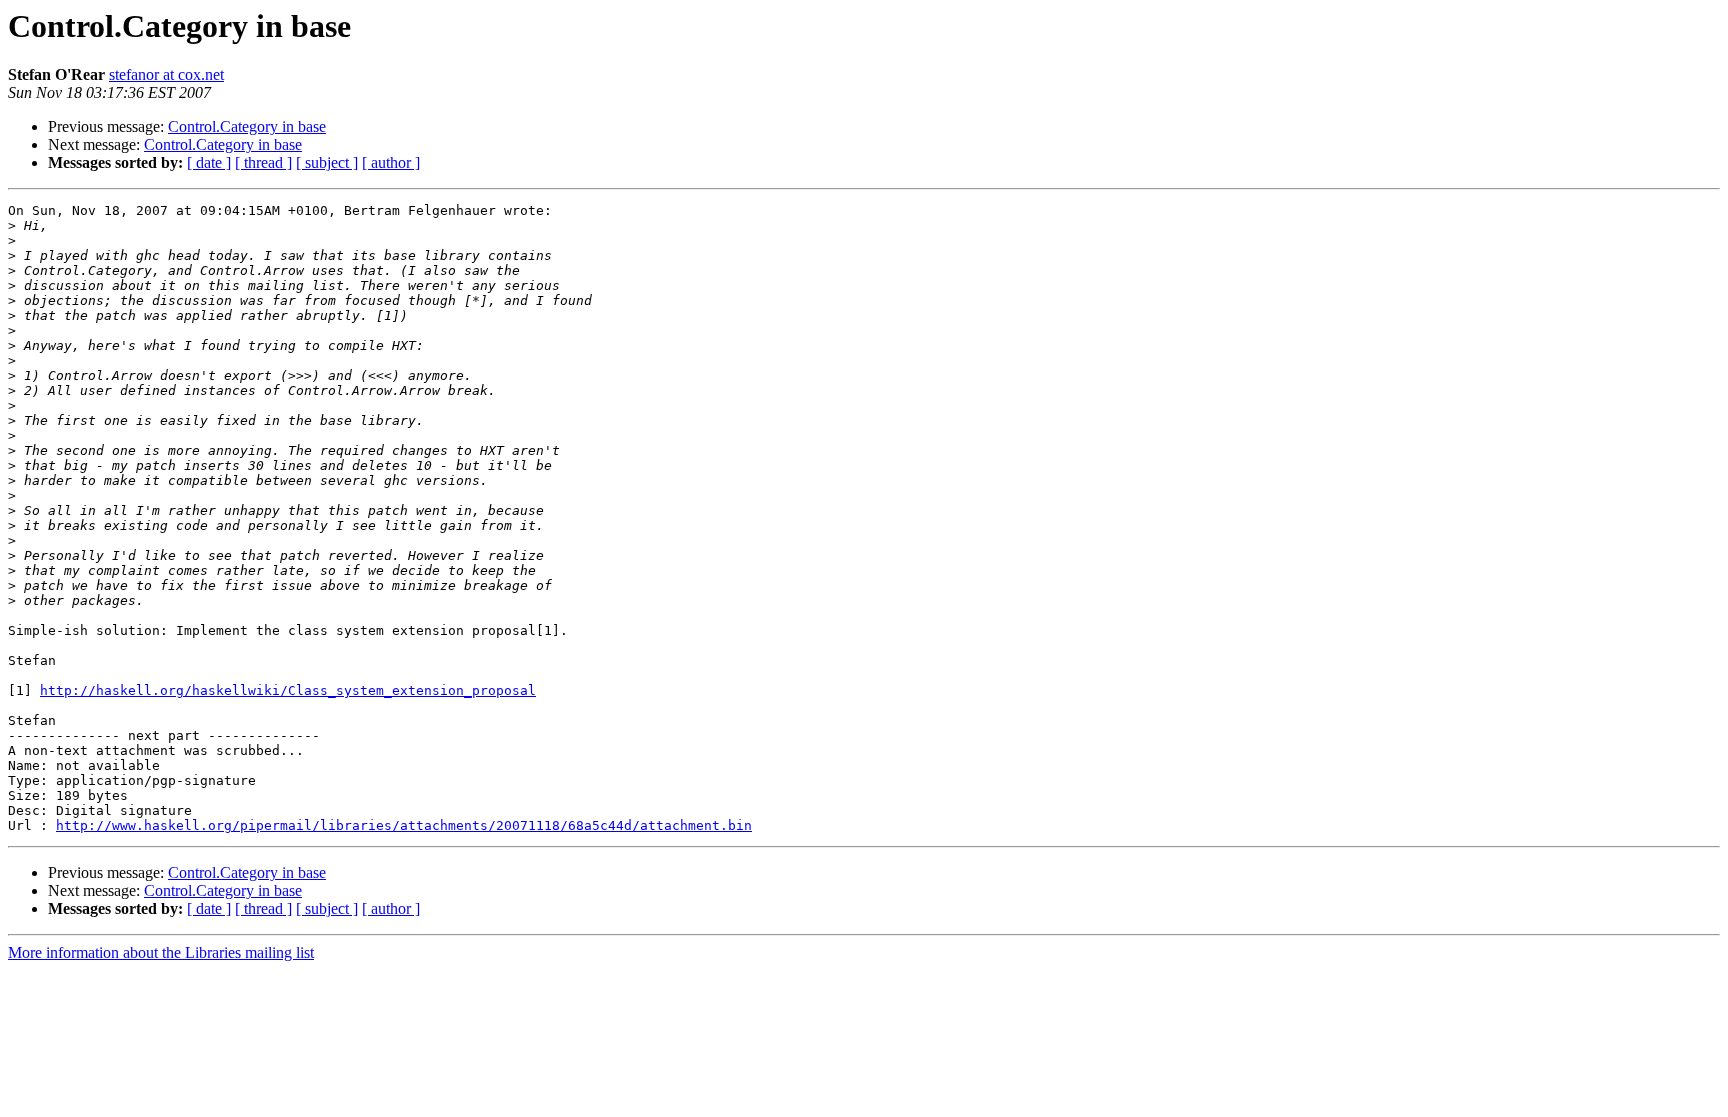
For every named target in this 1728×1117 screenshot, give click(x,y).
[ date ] (209, 162)
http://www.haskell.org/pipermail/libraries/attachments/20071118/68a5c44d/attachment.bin (404, 825)
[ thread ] (263, 162)
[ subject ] (327, 162)
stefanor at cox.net (166, 74)
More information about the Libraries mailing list (161, 952)
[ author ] (391, 162)
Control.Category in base (247, 126)
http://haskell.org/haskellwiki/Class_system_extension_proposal (288, 690)
